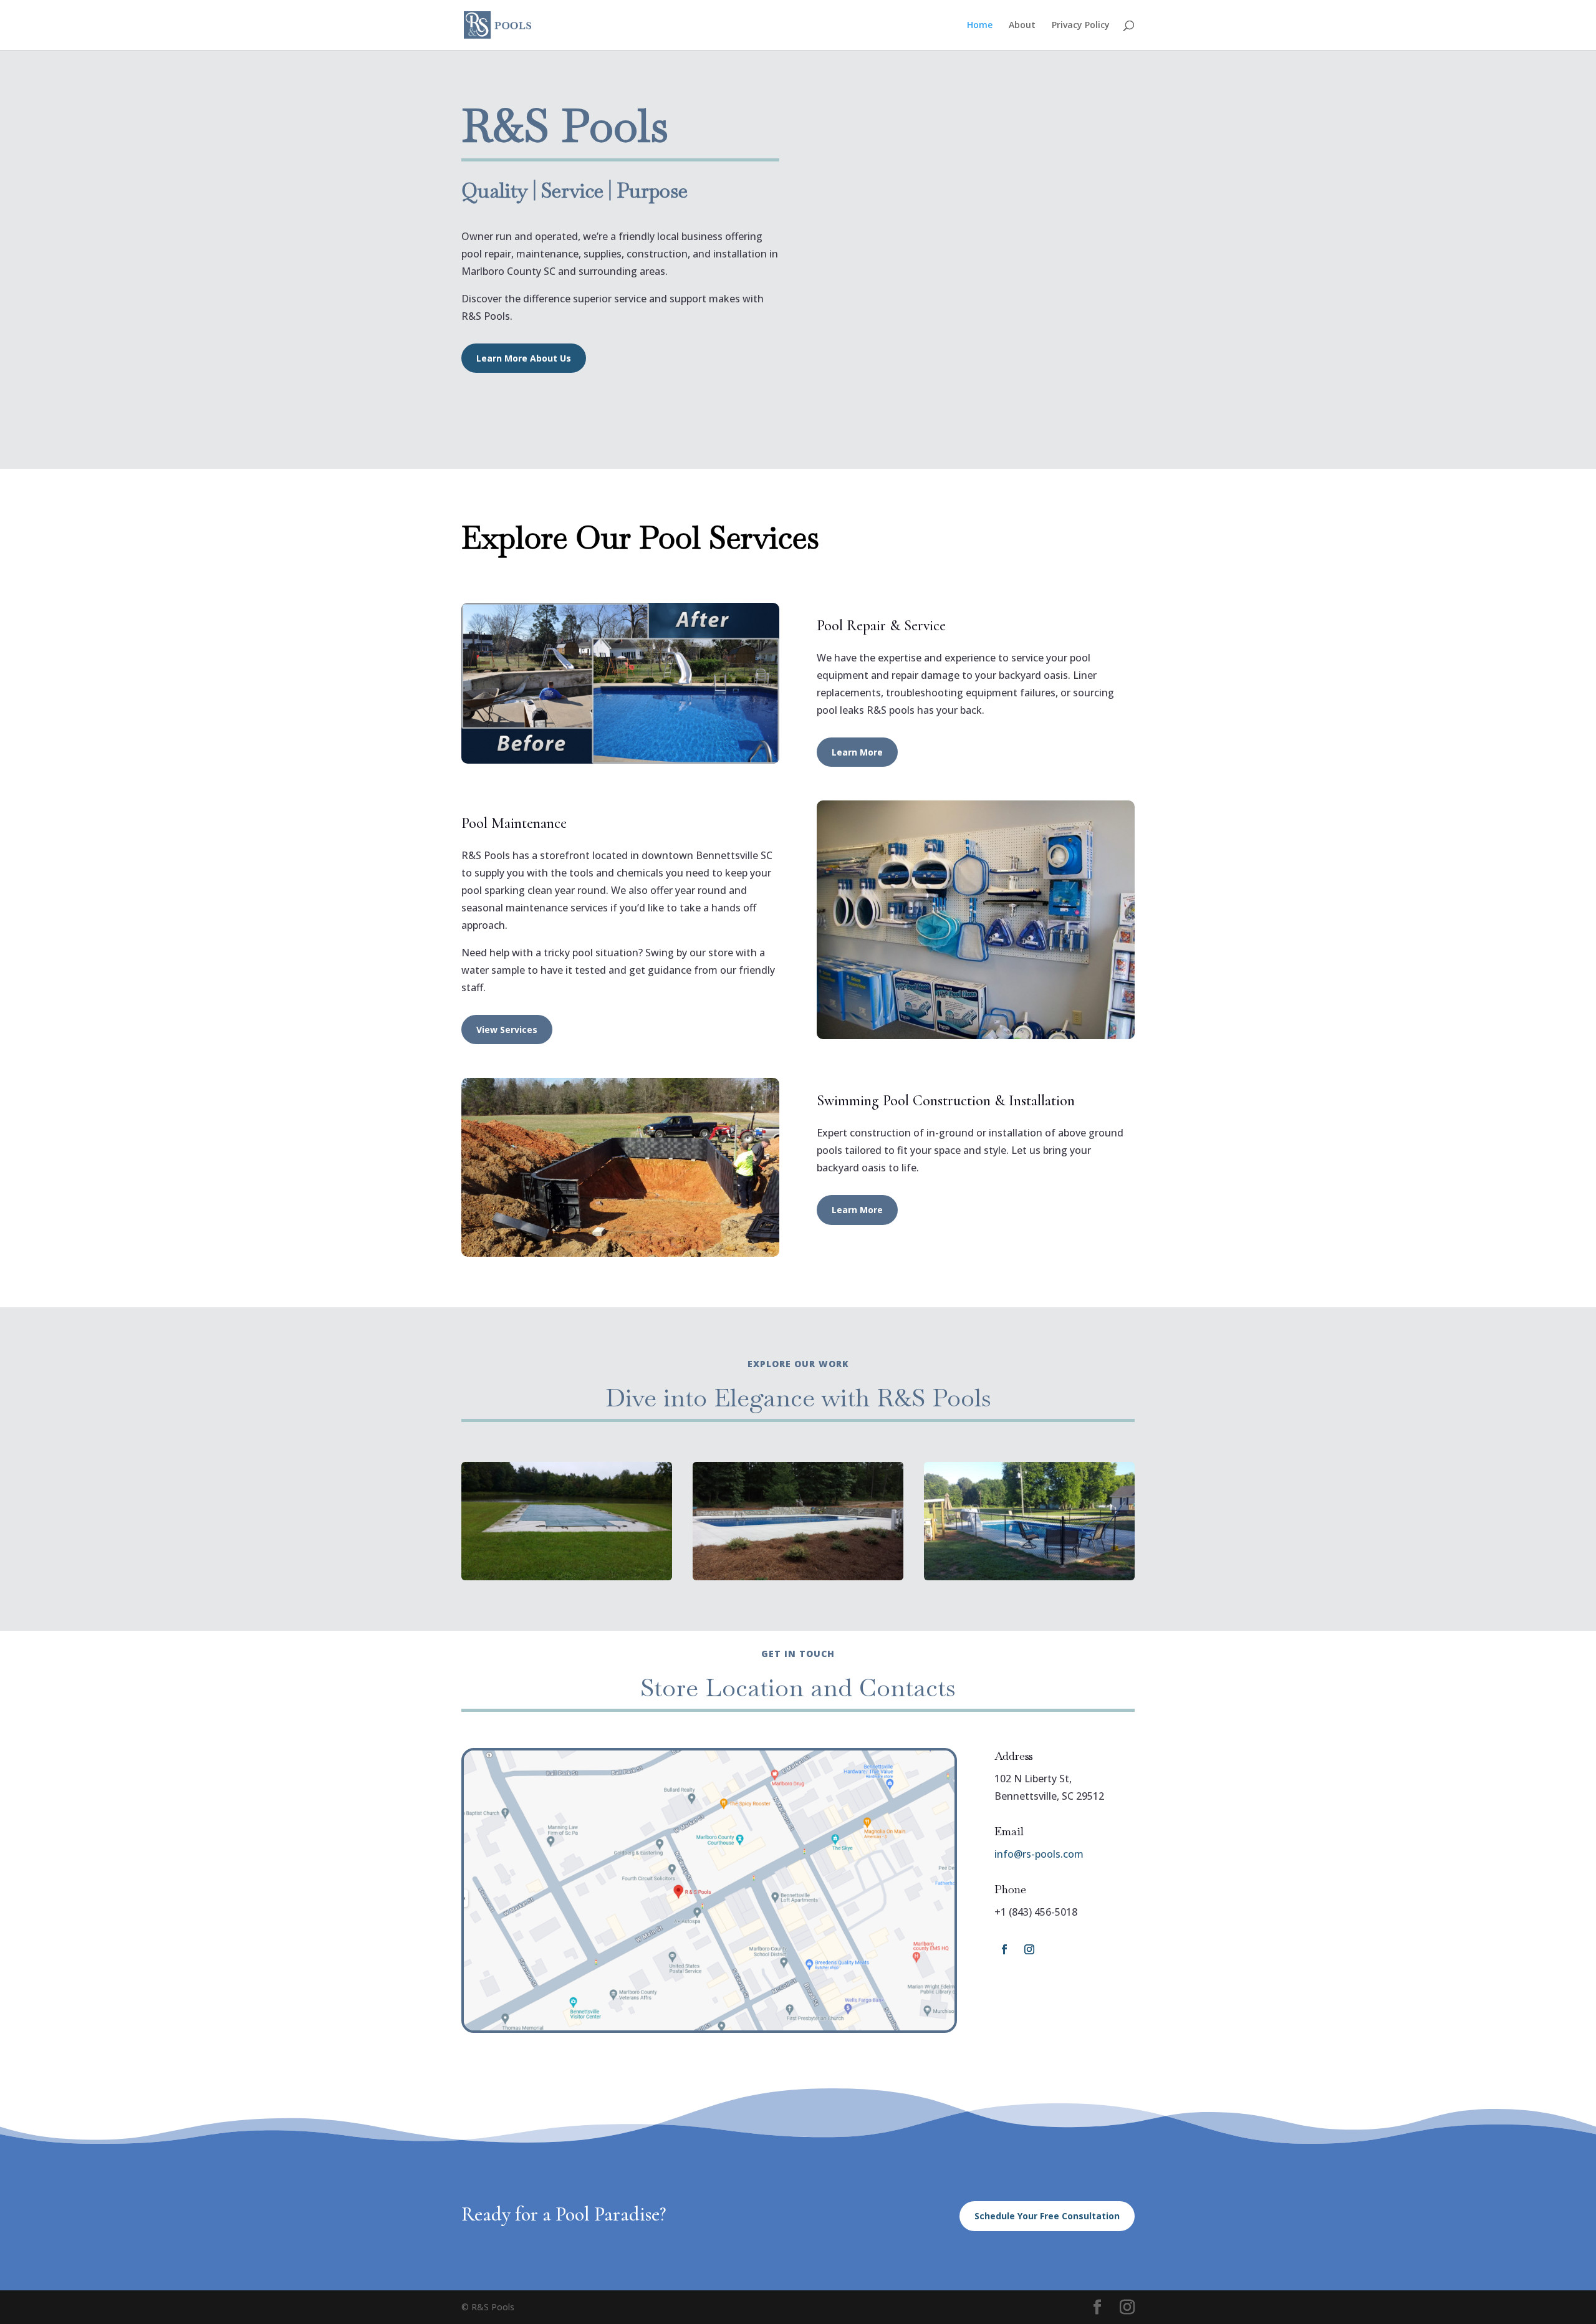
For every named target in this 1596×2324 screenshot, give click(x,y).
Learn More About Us (524, 358)
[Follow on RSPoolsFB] (1004, 1949)
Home (980, 26)
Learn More (857, 752)
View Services (507, 1030)
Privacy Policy (1081, 26)
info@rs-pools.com (1039, 1854)
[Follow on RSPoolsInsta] (1029, 1949)
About (1022, 26)
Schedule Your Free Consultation (1047, 2216)
